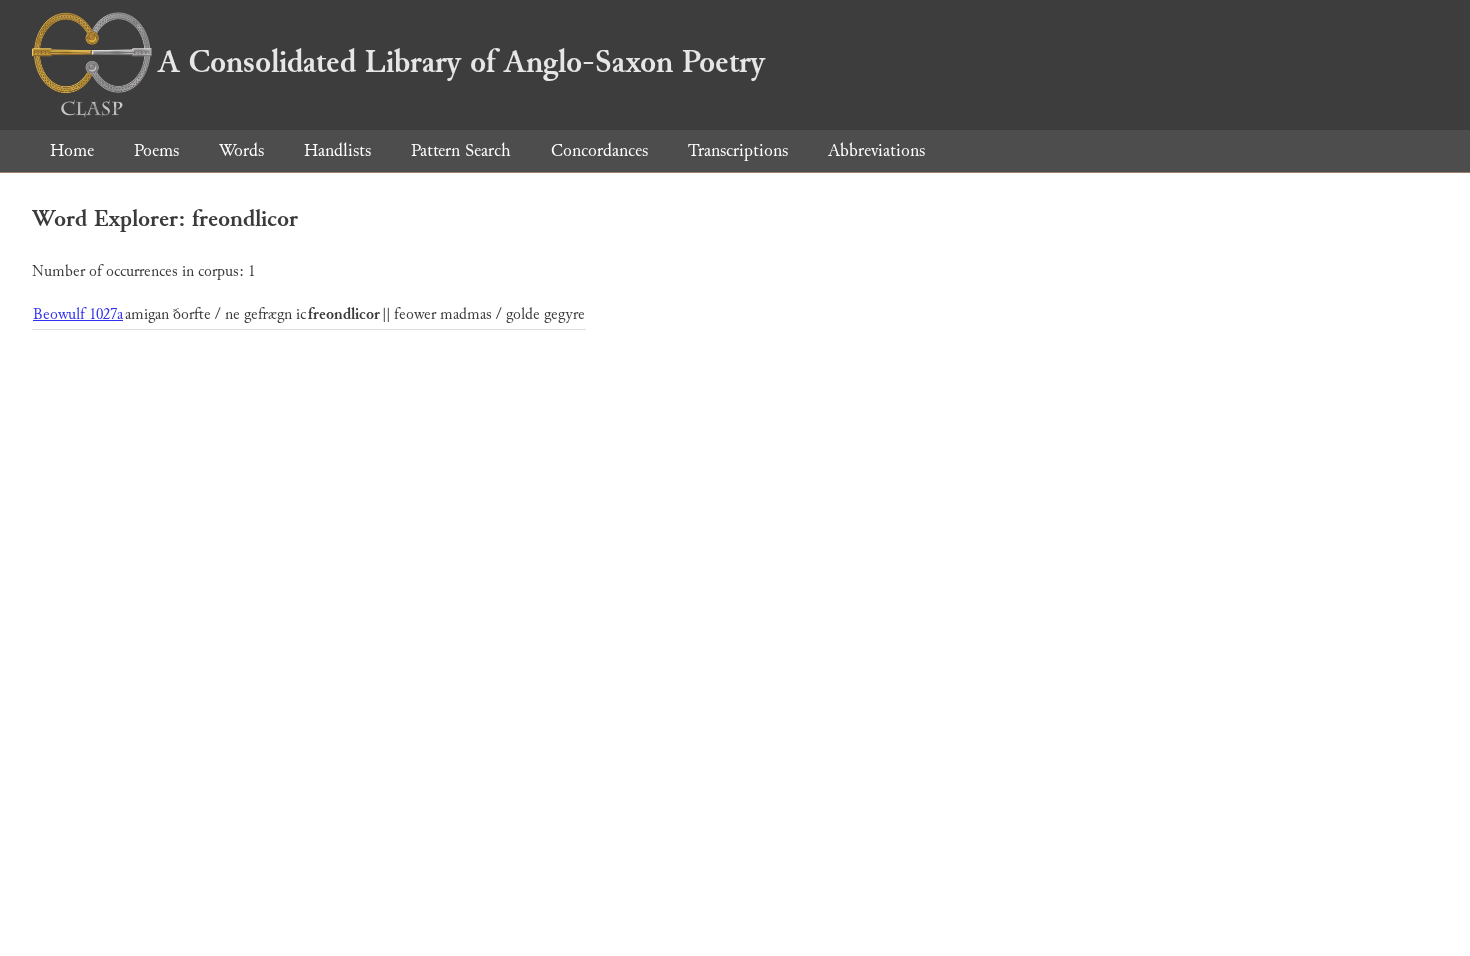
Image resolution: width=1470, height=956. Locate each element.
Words (241, 150)
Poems (156, 150)
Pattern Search (461, 150)
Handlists (337, 150)
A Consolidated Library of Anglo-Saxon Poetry (461, 62)
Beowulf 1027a (78, 314)
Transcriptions (738, 150)
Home (72, 150)
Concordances (599, 150)
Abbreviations (876, 150)
